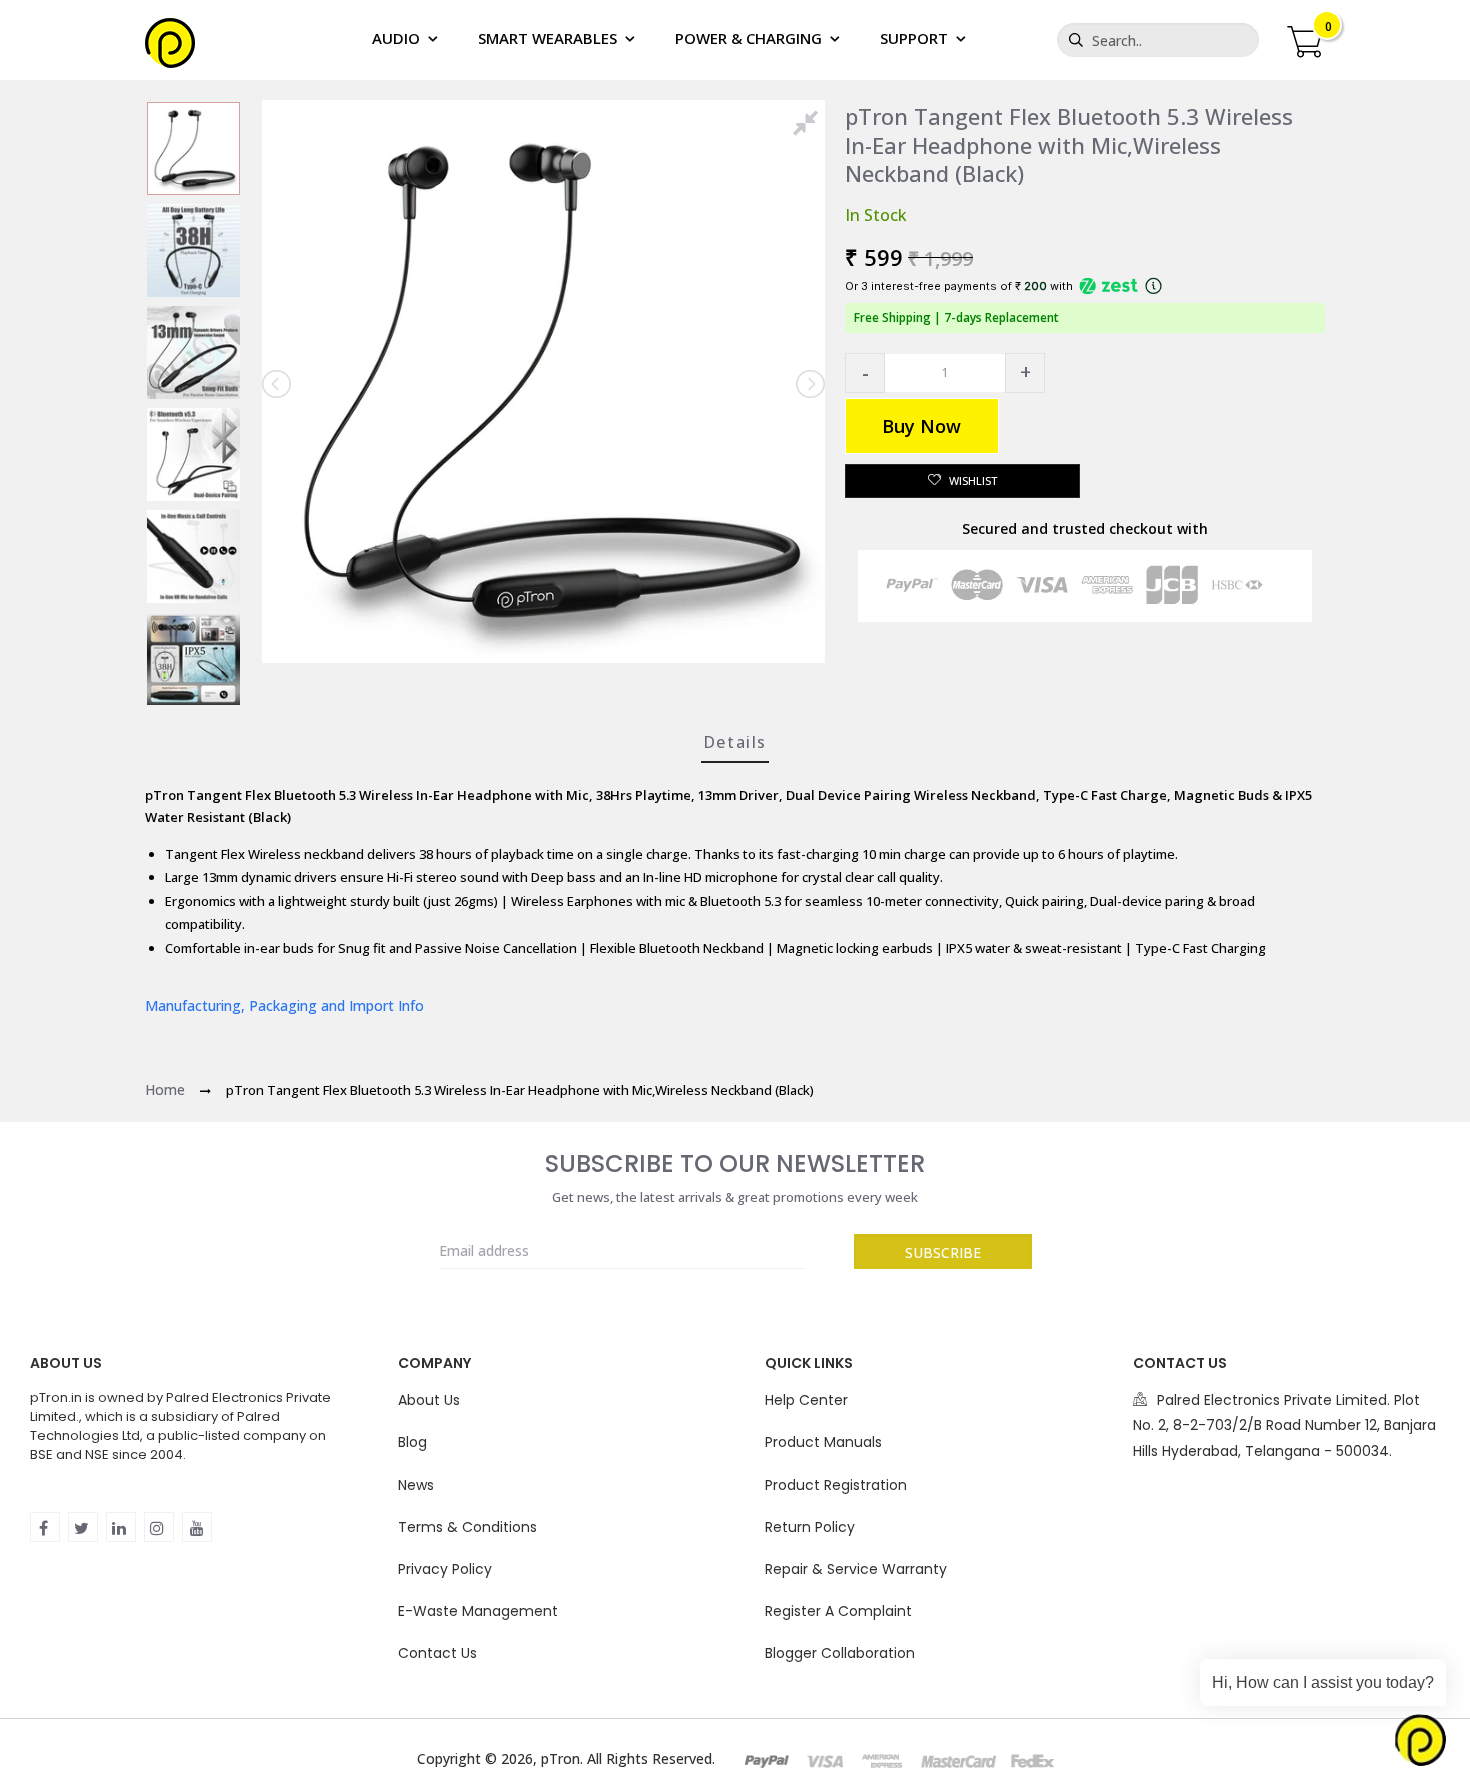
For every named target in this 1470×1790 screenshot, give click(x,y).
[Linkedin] (121, 1527)
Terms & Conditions (467, 1527)
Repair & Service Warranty (856, 1569)
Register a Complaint (838, 1611)
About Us (429, 1400)
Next (809, 384)
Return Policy (810, 1527)
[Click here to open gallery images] (809, 126)
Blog (412, 1442)
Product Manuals (823, 1442)
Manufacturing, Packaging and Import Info (284, 1005)
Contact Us (437, 1653)
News (416, 1485)
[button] (865, 373)
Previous (278, 384)
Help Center (806, 1400)
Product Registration (836, 1485)
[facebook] (45, 1527)
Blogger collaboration (840, 1653)
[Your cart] (1304, 39)
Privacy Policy (445, 1569)
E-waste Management (478, 1611)
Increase (1025, 373)
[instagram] (159, 1527)
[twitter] (83, 1527)
